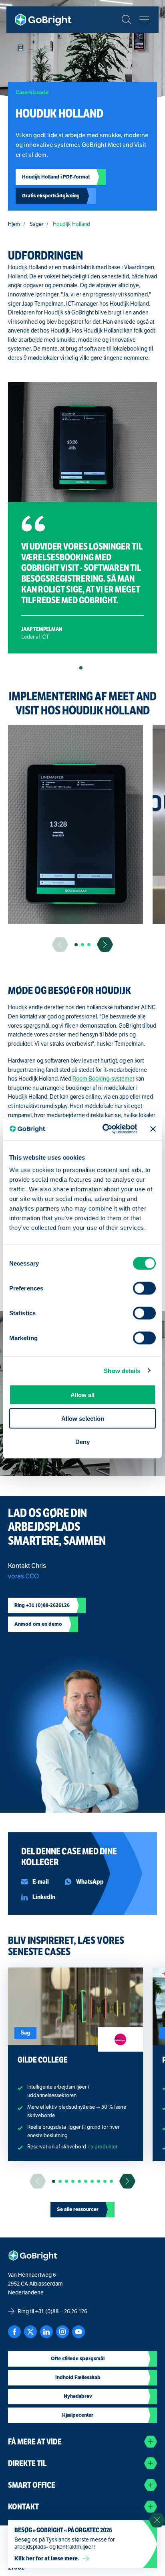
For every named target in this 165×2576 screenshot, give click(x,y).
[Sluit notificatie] (157, 2520)
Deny (82, 1442)
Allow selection (83, 1418)
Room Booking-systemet (103, 1079)
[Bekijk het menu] (144, 20)
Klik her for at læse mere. (47, 2558)
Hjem (14, 224)
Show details (122, 1370)
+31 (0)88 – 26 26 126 (61, 2311)
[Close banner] (153, 1129)
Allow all (82, 1395)
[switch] (144, 1288)
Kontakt (23, 2507)
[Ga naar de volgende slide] (105, 944)
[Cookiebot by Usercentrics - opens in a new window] (104, 1129)
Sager (36, 224)
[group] (75, 825)
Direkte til (27, 2463)
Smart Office (32, 2485)
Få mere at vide (35, 2442)
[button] (81, 668)
